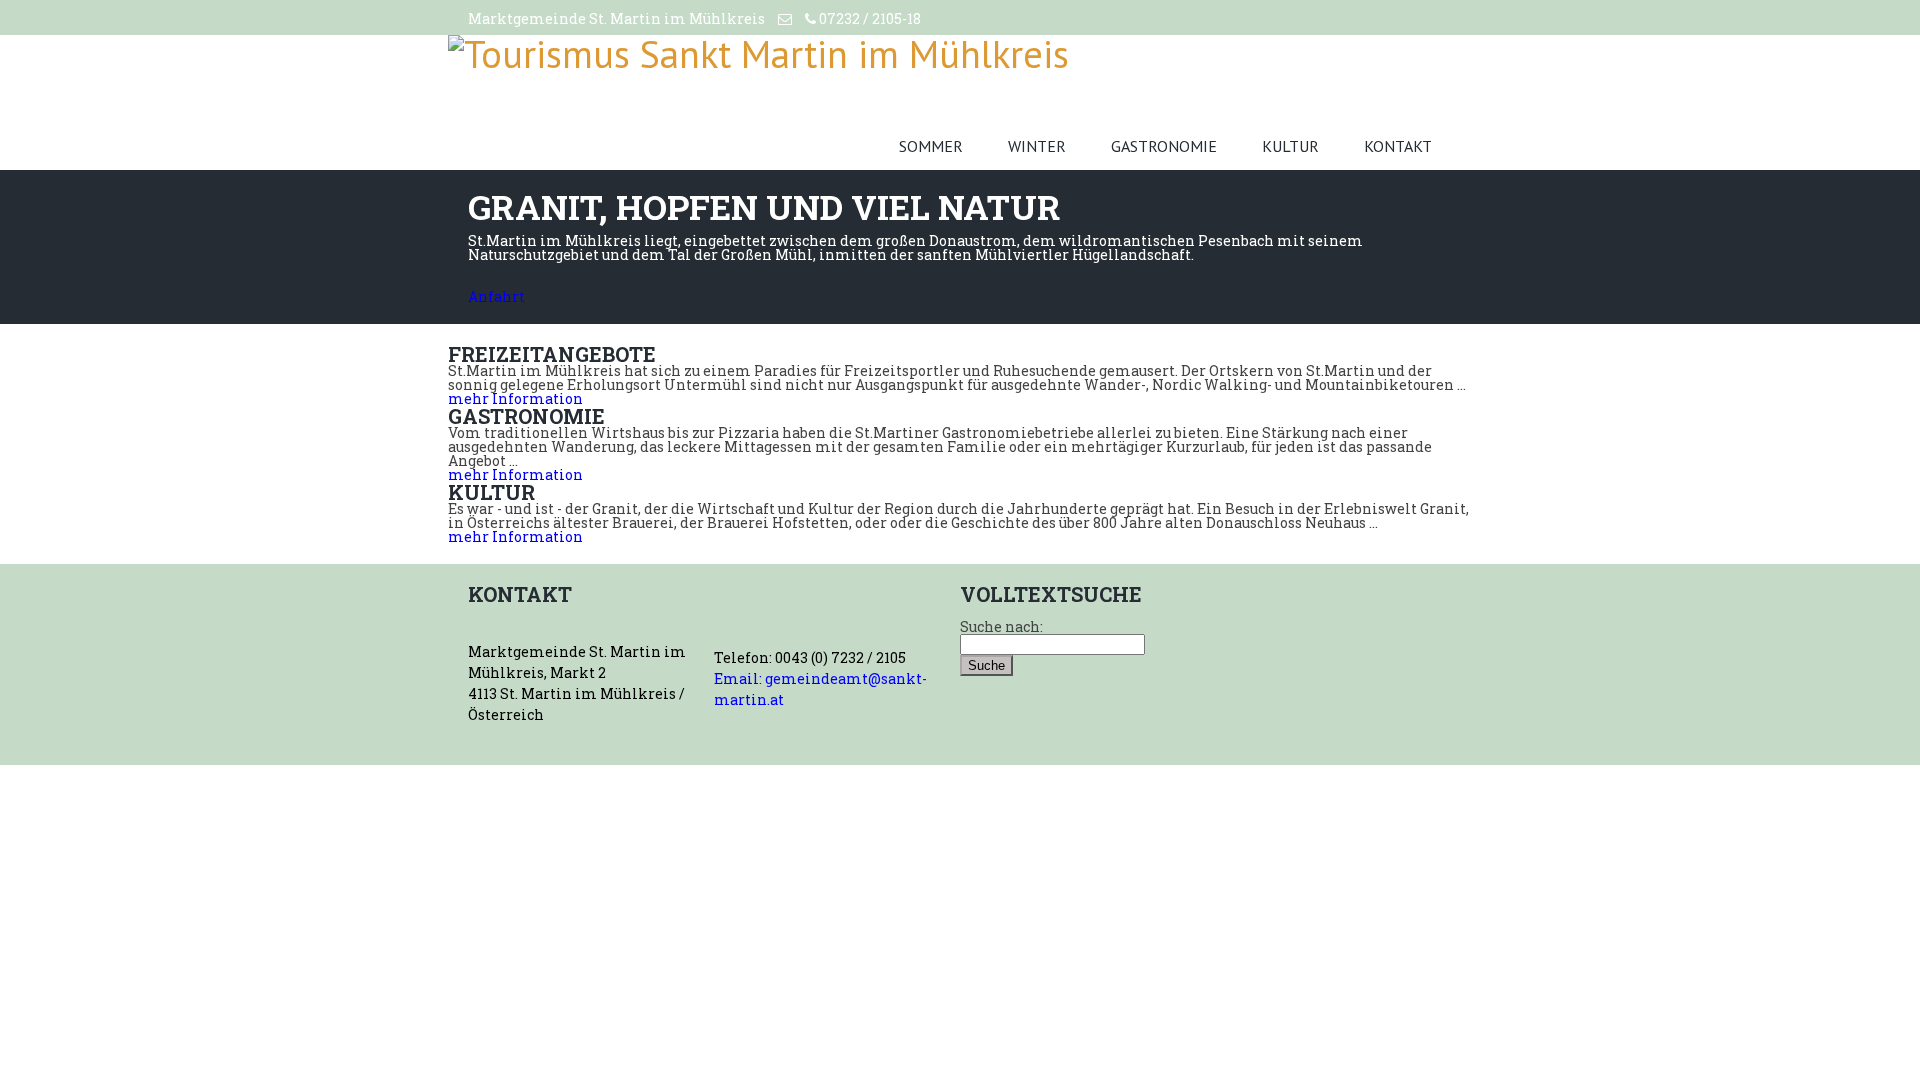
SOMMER (931, 146)
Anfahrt (496, 296)
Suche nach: (1001, 626)
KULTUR (1290, 146)
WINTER (1037, 146)
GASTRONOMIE (1164, 146)
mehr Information (515, 398)
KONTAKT (1398, 146)
